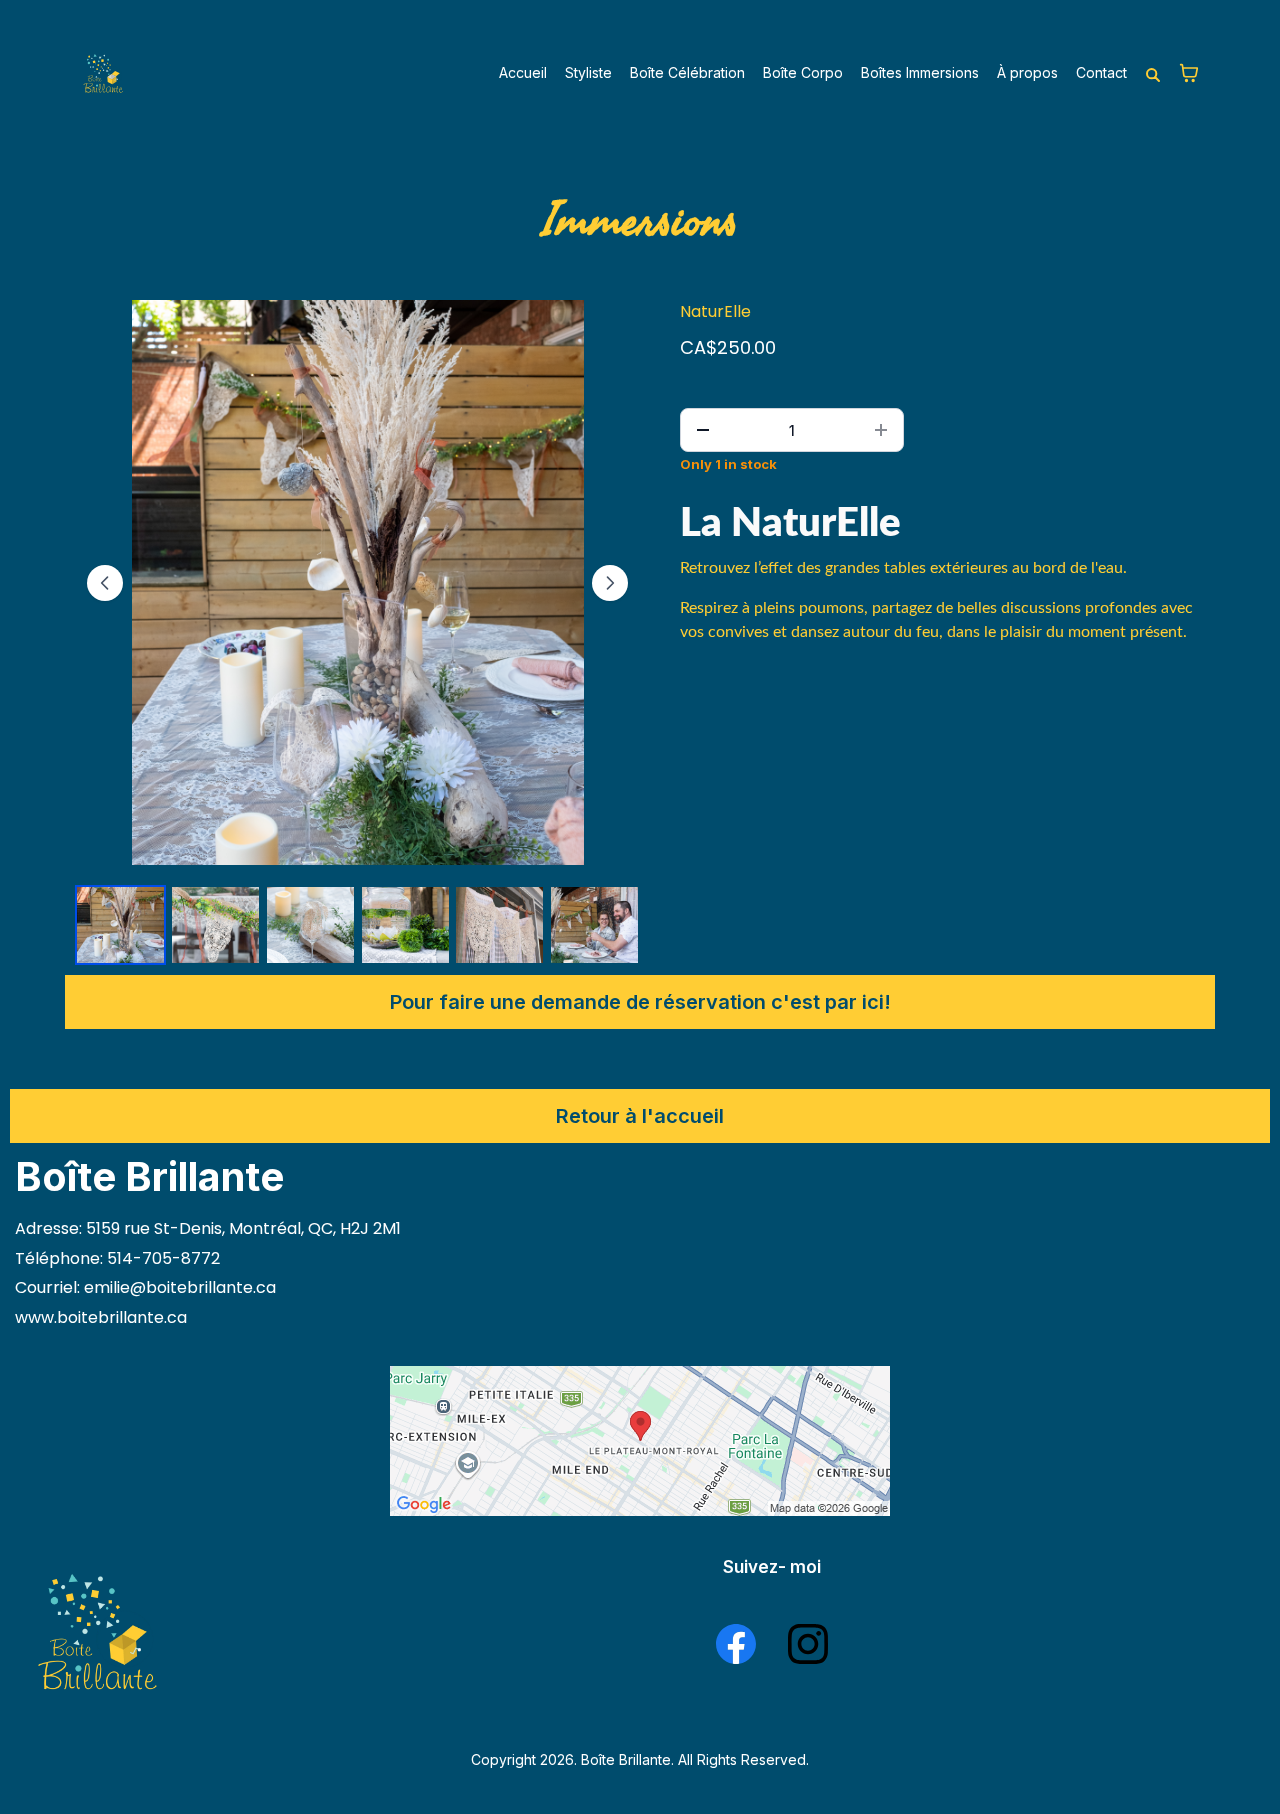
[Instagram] (808, 1644)
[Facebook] (736, 1644)
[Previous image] (105, 583)
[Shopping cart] (1189, 73)
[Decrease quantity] (703, 430)
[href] (640, 1441)
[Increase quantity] (881, 430)
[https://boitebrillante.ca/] (102, 73)
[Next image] (610, 583)
